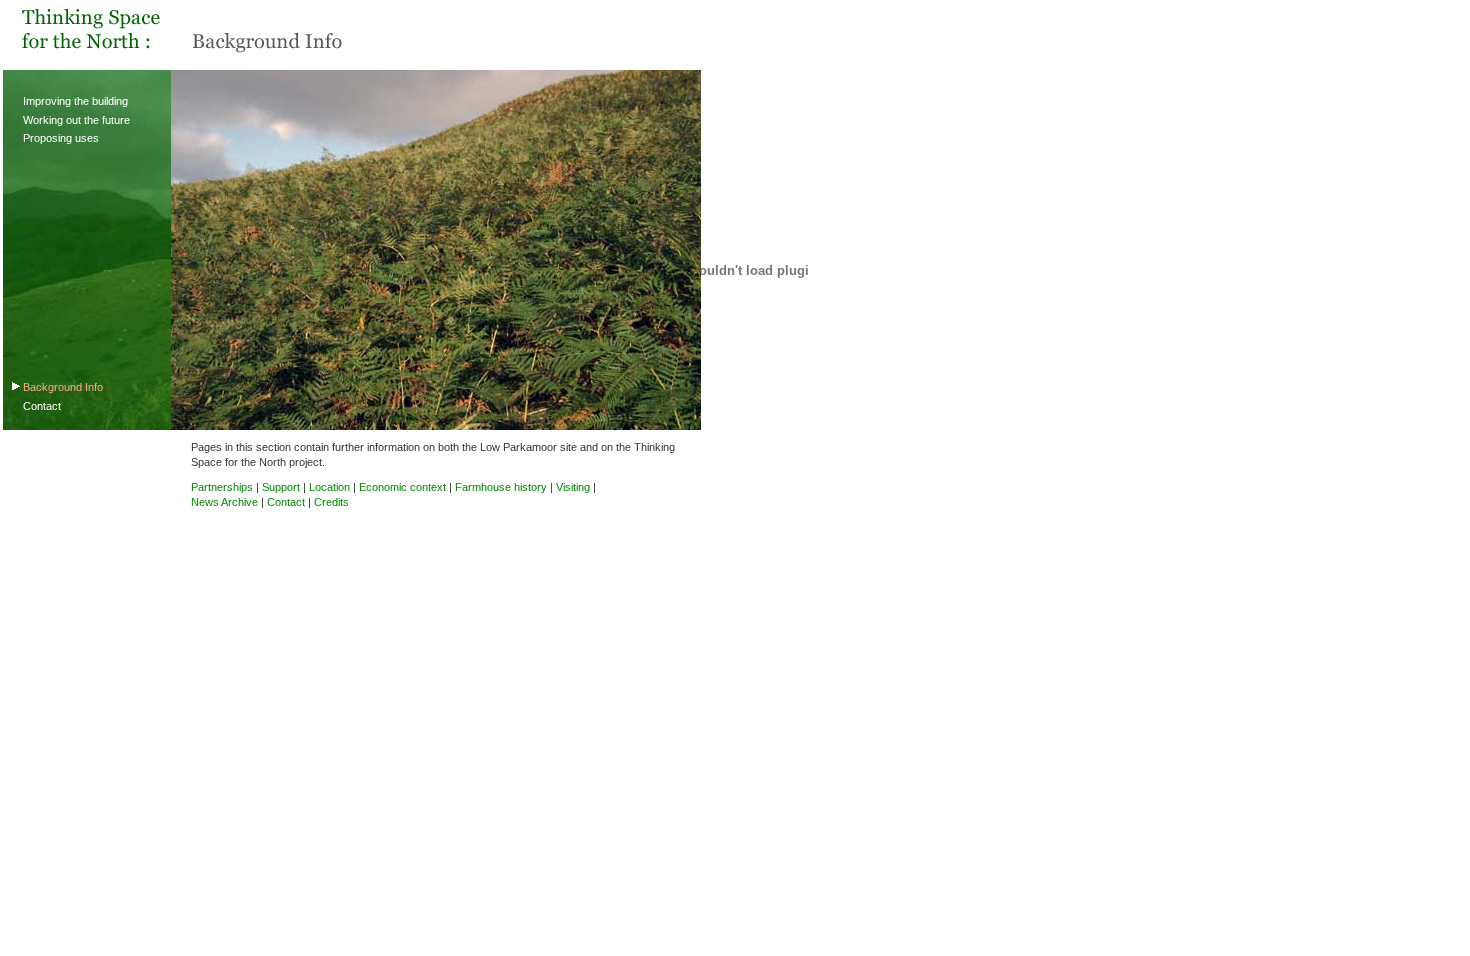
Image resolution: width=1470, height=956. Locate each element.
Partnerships (222, 487)
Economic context (402, 487)
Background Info (63, 387)
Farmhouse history (501, 487)
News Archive (224, 502)
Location (329, 487)
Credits (331, 502)
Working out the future (76, 120)
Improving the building (75, 101)
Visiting (573, 487)
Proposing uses (61, 138)
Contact (42, 406)
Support (281, 487)
